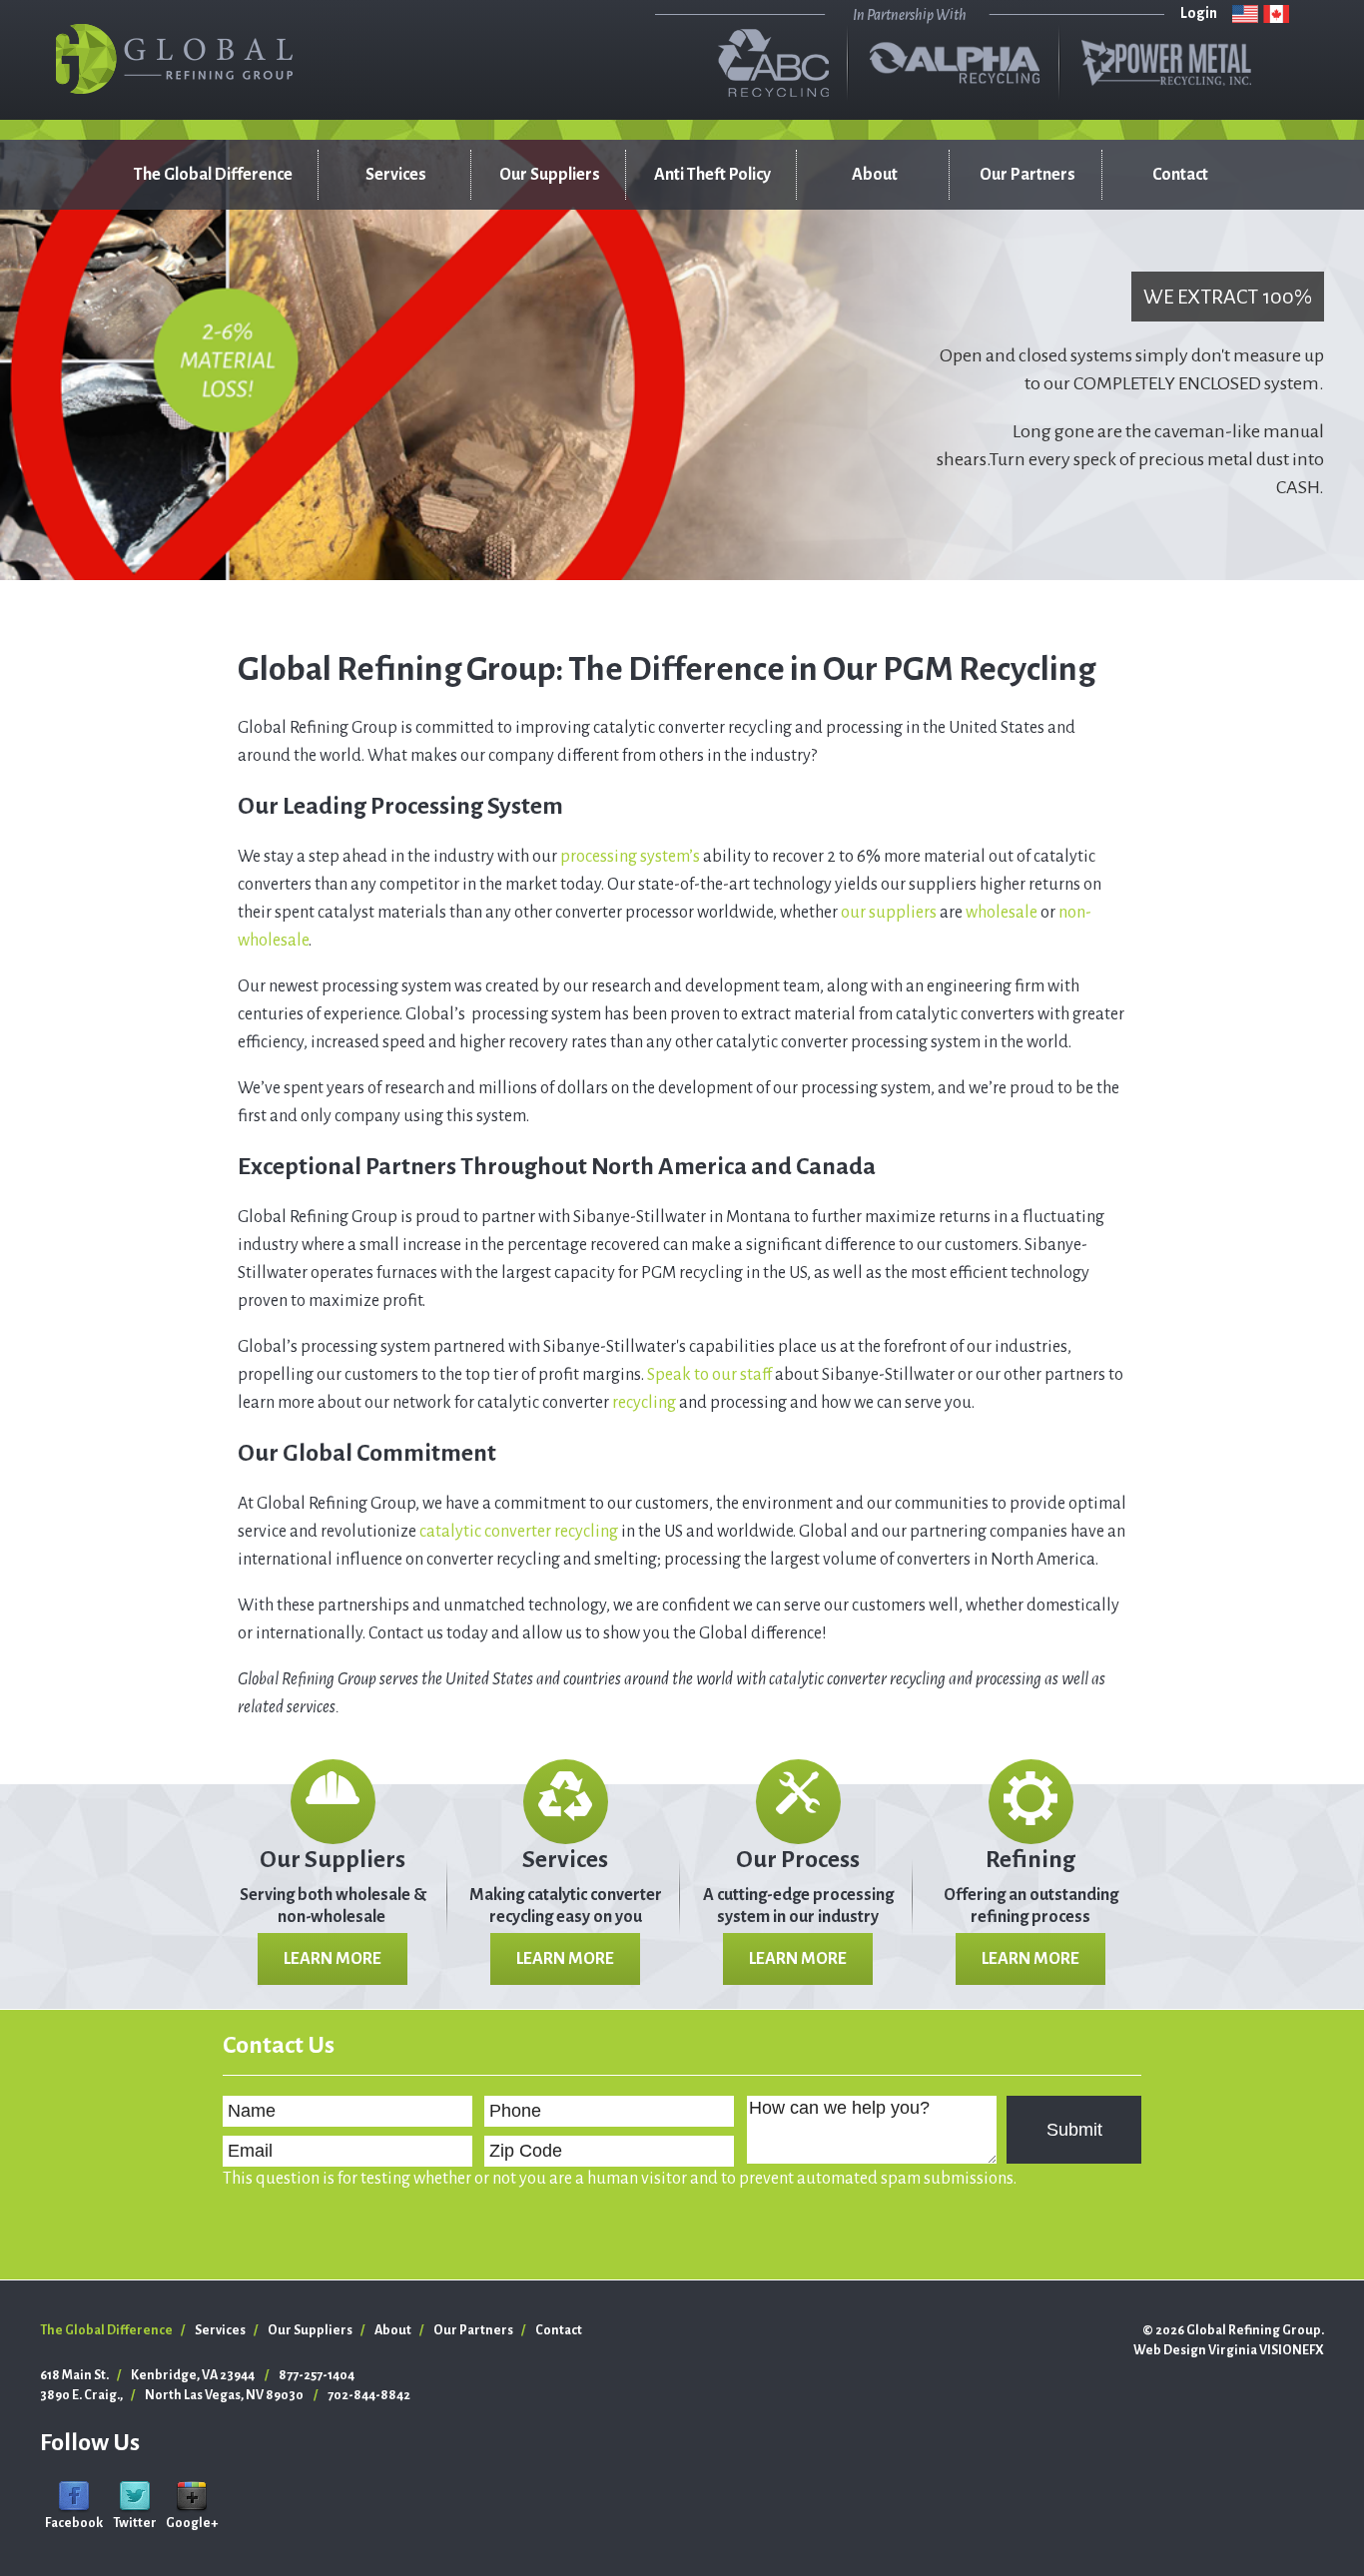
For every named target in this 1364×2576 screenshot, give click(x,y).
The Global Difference (213, 175)
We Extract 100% (1228, 297)
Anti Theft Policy (712, 175)
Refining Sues (394, 265)
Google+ (192, 2523)
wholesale (1002, 913)
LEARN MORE (333, 1959)
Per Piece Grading (376, 315)
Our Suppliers (550, 175)
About (875, 175)
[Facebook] (74, 2496)
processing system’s (630, 857)
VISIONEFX (1292, 2350)
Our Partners (1027, 175)
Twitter (135, 2523)
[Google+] (192, 2496)
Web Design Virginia (1195, 2350)
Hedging (378, 404)
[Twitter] (135, 2496)
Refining (1030, 1859)
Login (1199, 13)
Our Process (798, 1859)
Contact (1180, 175)
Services (396, 175)
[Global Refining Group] (175, 59)
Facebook (74, 2523)
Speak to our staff (709, 1375)
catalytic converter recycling (519, 1532)
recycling (644, 1403)
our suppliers (889, 913)
